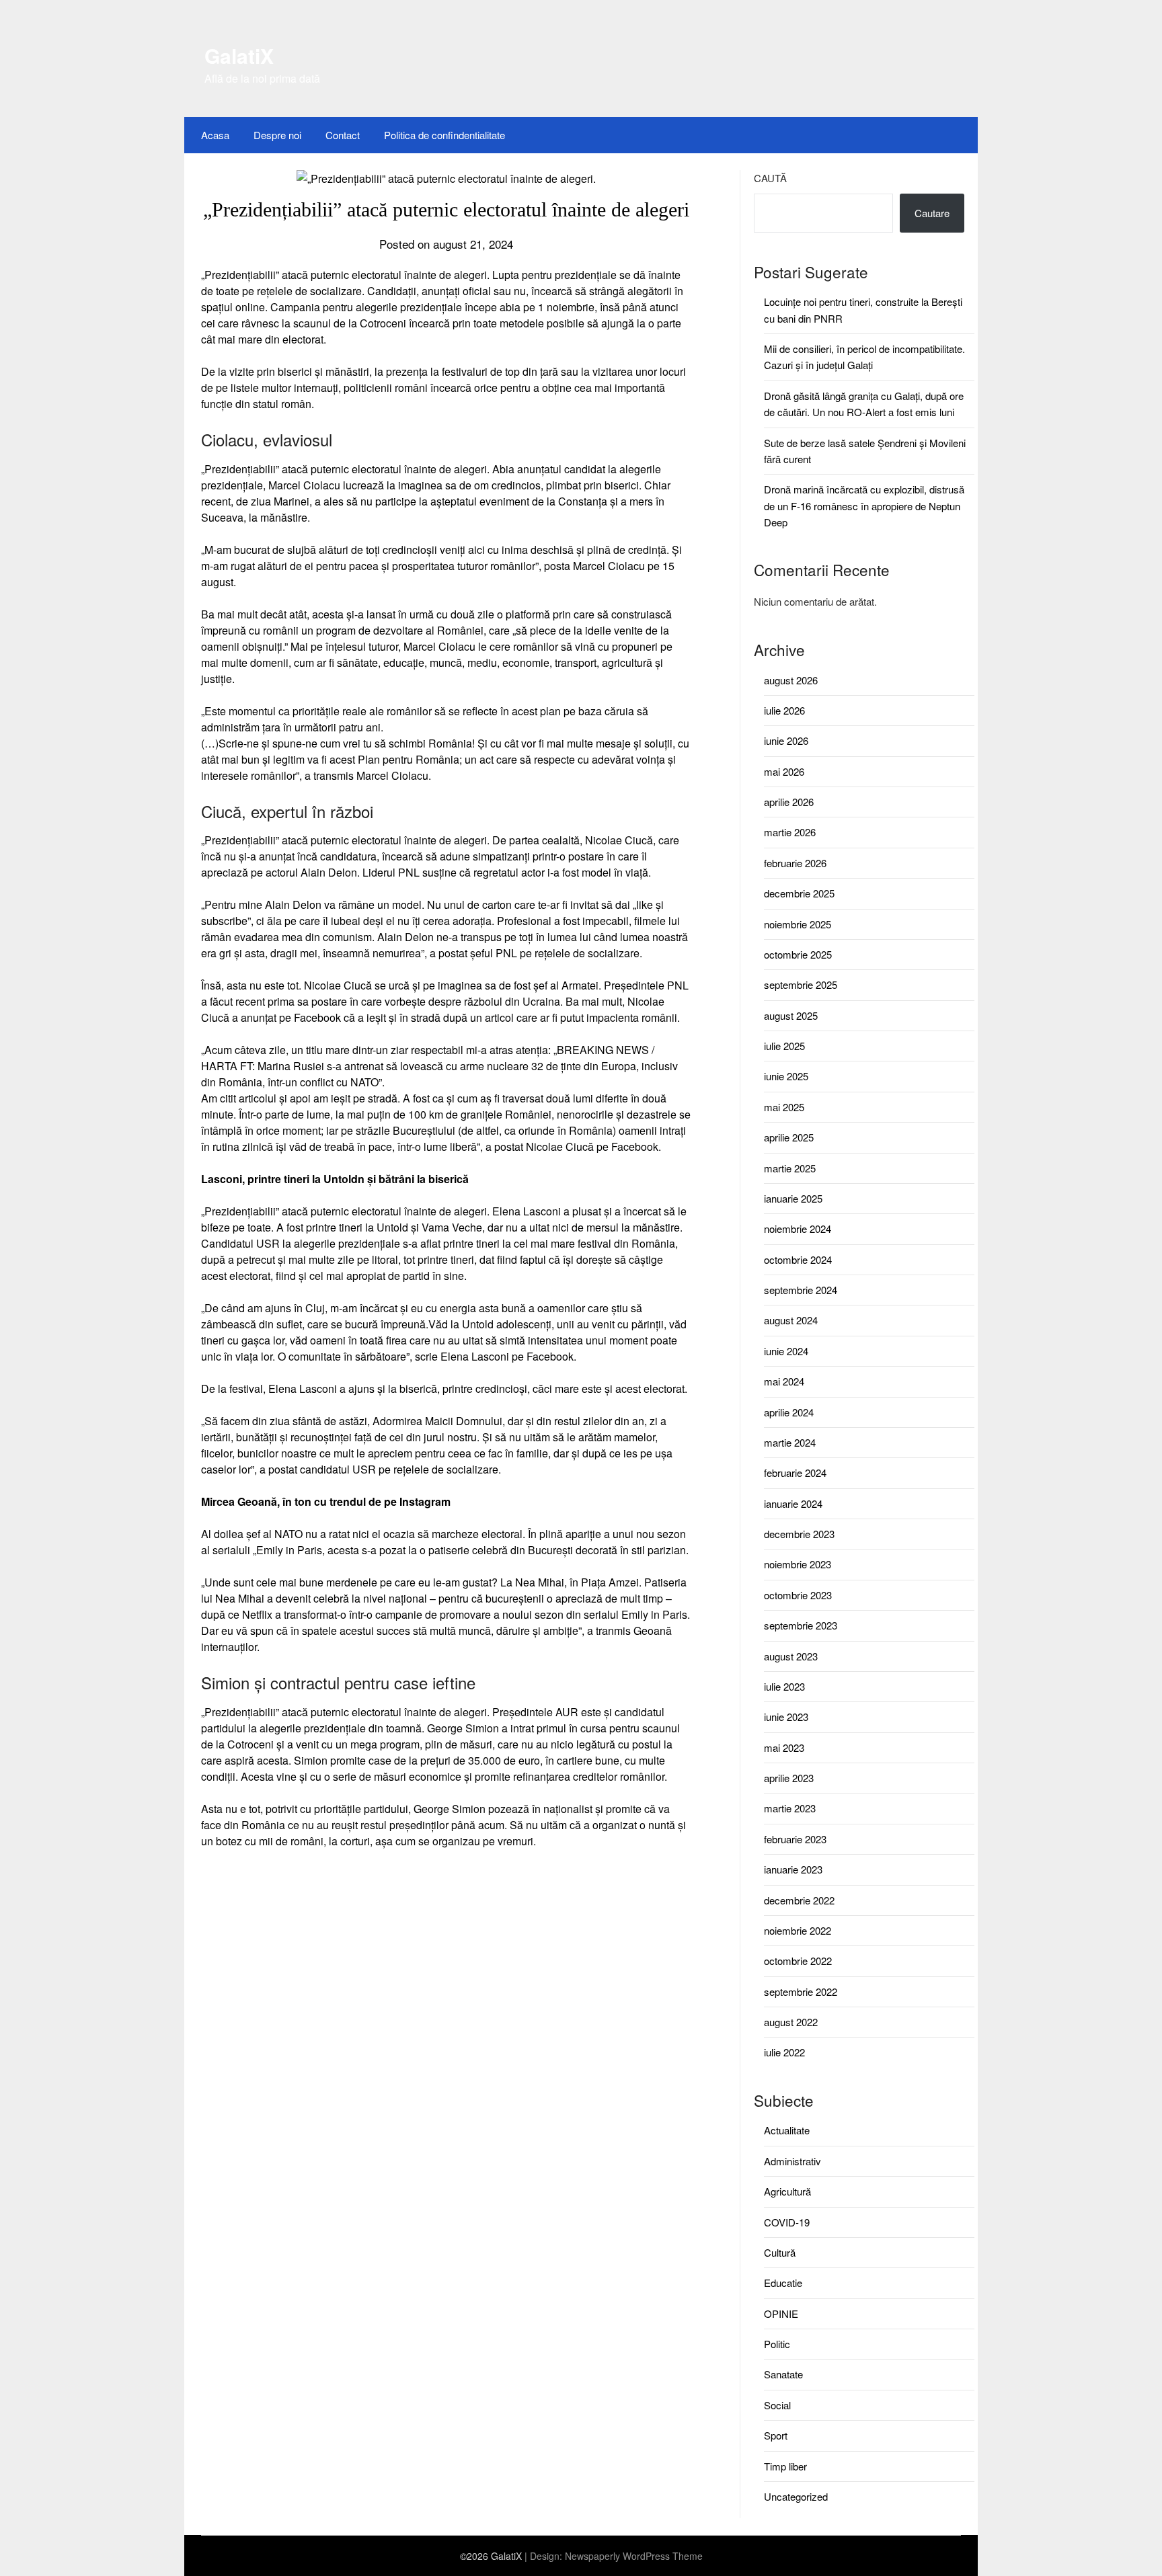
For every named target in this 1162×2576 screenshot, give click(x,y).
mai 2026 (784, 771)
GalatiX (239, 55)
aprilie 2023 (789, 1778)
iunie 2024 (786, 1351)
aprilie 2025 (789, 1137)
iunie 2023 (786, 1717)
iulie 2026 (784, 710)
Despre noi (277, 135)
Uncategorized (796, 2496)
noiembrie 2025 (798, 924)
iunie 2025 (786, 1076)
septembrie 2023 (801, 1625)
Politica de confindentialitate (444, 135)
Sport (776, 2435)
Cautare (932, 213)
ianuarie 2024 (793, 1503)
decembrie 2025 (799, 893)
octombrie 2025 (798, 954)
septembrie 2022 (801, 1991)
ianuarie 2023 (793, 1869)
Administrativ (792, 2161)
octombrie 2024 (798, 1259)
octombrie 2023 (798, 1595)
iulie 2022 (784, 2052)
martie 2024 (790, 1442)
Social (777, 2405)
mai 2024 (784, 1381)
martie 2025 (790, 1168)
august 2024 (791, 1320)
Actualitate (787, 2130)
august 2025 (791, 1015)
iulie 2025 (784, 1046)
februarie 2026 (795, 863)
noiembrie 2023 (798, 1564)
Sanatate (783, 2374)
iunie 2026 (786, 740)
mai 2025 (784, 1107)
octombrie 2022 (798, 1961)
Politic (777, 2344)
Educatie (783, 2283)
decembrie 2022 (799, 1900)
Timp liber (785, 2466)
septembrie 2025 (801, 984)
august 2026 (791, 680)
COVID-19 (787, 2222)
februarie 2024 (795, 1473)
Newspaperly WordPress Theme (634, 2556)
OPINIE (781, 2313)
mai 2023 (784, 1747)
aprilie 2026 (789, 802)
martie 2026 (790, 832)
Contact (343, 135)
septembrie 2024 (801, 1290)
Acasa (215, 135)
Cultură (780, 2252)
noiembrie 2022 (798, 1930)
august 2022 (791, 2022)
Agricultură (787, 2191)
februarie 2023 (795, 1839)
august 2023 (791, 1656)
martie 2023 (790, 1808)
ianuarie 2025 (793, 1198)
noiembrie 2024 (798, 1229)
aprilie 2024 (789, 1412)
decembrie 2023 (799, 1534)
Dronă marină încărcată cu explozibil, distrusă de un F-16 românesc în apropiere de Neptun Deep (864, 506)
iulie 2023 (784, 1686)
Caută (770, 178)
